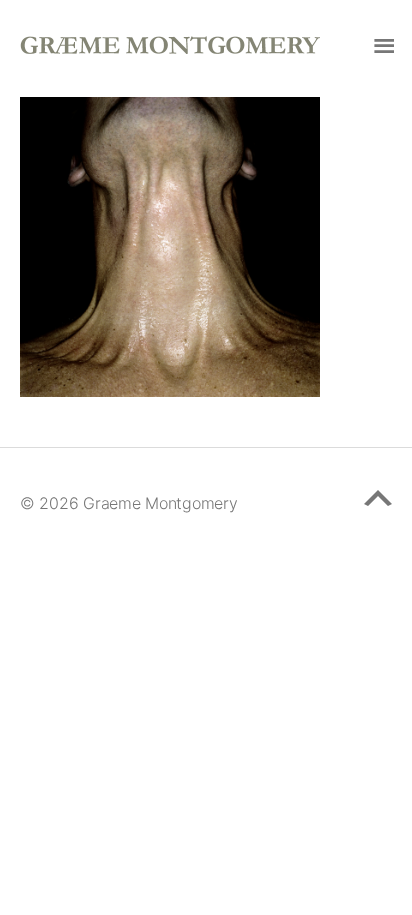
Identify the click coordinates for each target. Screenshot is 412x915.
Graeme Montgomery (160, 503)
